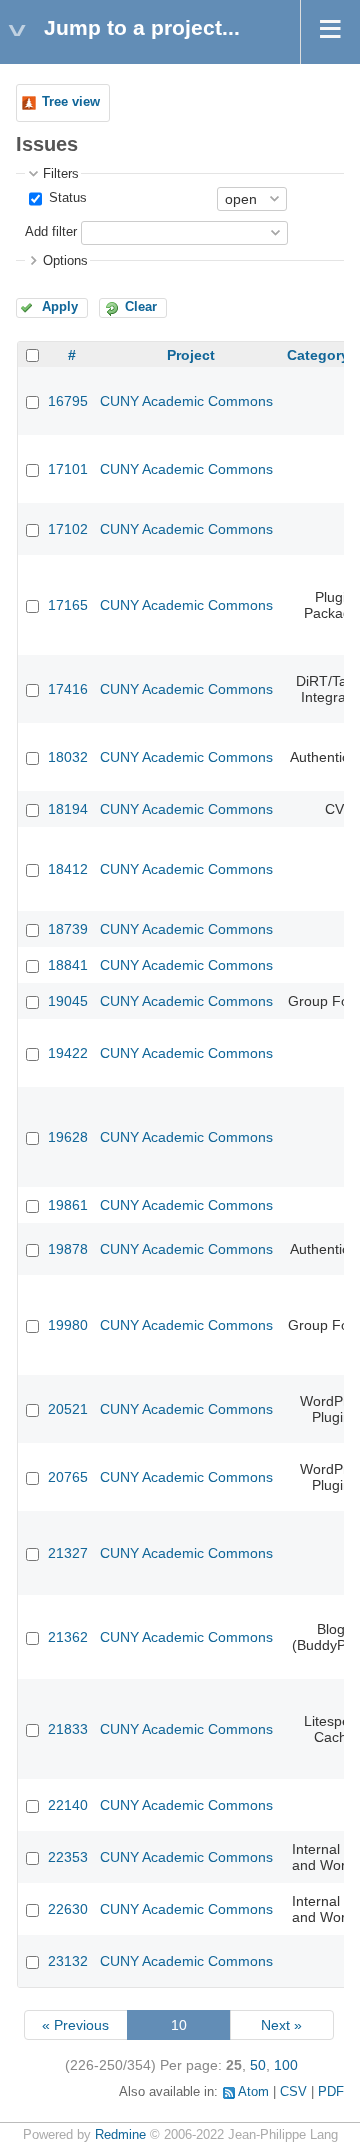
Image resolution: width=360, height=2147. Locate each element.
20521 (68, 1409)
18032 (68, 757)
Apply (60, 307)
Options (65, 261)
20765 (68, 1477)
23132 (68, 1961)
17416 (68, 689)
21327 (68, 1553)
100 (286, 2065)
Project (191, 355)
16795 (68, 401)
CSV (293, 2092)
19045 (68, 1001)
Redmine (120, 2135)
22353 (68, 1857)
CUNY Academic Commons (186, 401)
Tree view (71, 102)
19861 (68, 1205)
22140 (68, 1805)
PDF (331, 2092)
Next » (281, 2025)
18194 (68, 809)
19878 (68, 1249)
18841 (68, 965)
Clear (141, 307)
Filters (61, 174)
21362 (68, 1637)
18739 (68, 929)
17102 (68, 529)
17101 (68, 469)
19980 (68, 1325)
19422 (68, 1053)
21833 (68, 1729)
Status (66, 198)
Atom (253, 2092)
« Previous (75, 2025)
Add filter (51, 232)
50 (258, 2065)
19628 (68, 1137)
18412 (68, 869)
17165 (68, 605)
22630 (68, 1909)
